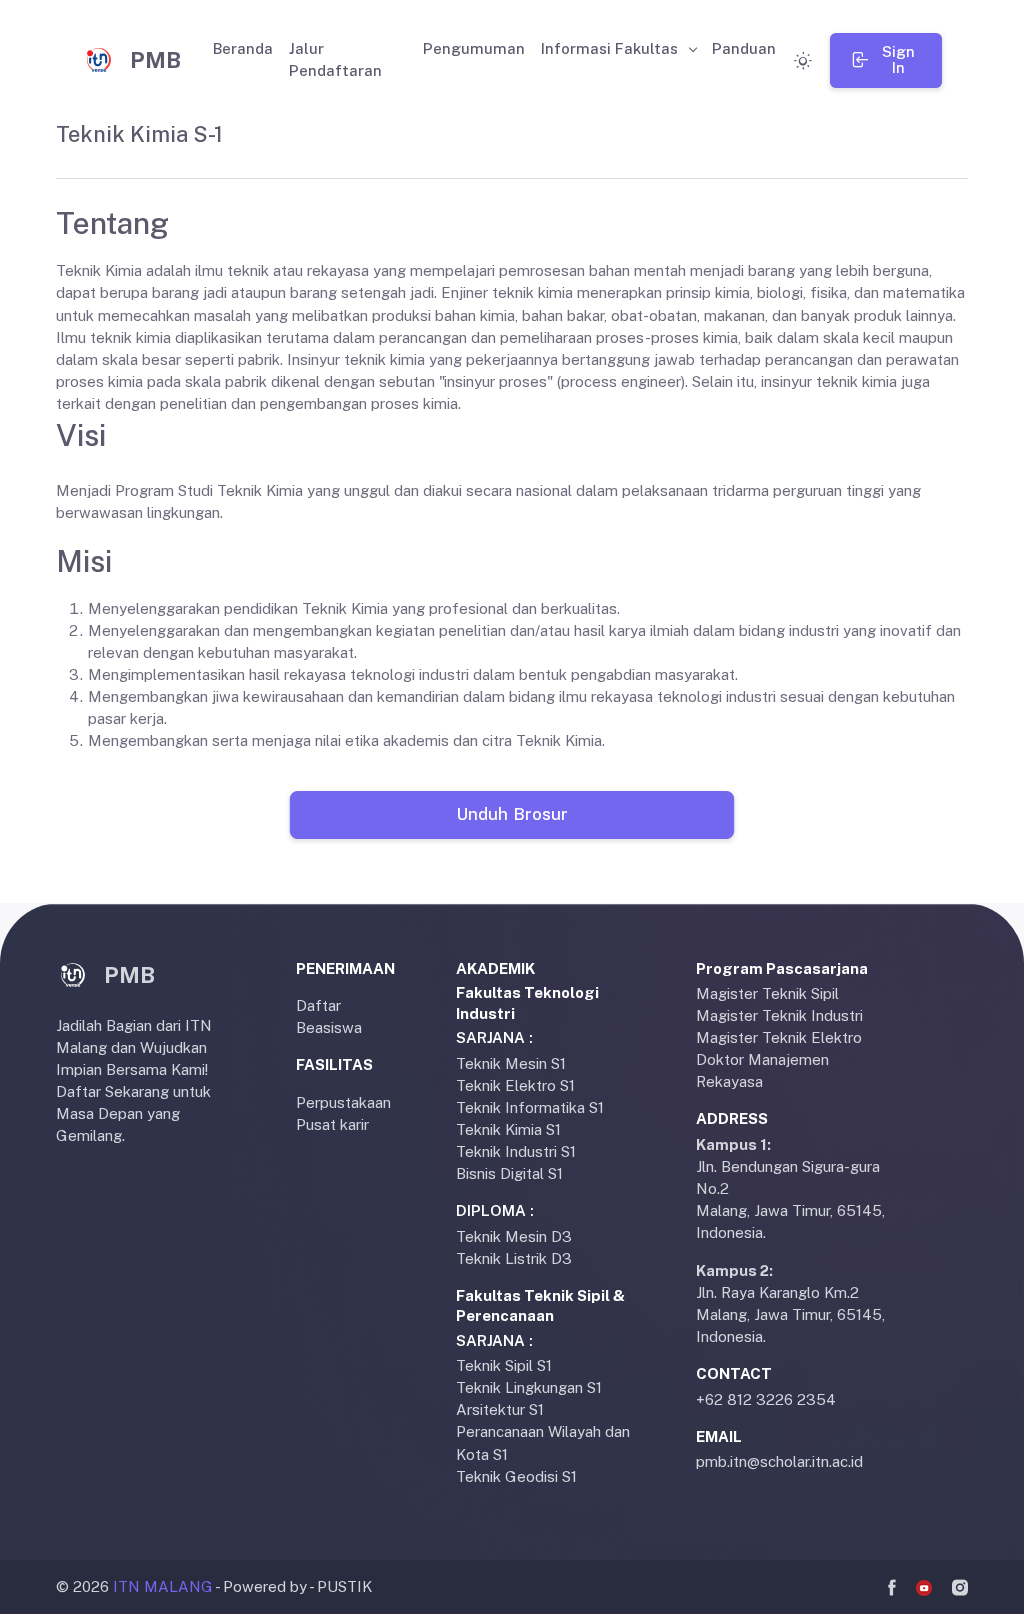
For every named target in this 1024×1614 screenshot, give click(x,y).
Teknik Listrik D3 (514, 1258)
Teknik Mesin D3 (514, 1236)
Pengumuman (474, 48)
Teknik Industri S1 (516, 1151)
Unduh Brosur (511, 814)
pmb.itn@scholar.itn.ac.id (779, 1461)
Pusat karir (332, 1124)
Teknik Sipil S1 (504, 1365)
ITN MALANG (163, 1586)
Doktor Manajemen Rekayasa (762, 1070)
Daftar (318, 1005)
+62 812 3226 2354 (766, 1399)
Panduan (744, 48)
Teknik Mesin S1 (511, 1063)
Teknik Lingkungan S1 (529, 1387)
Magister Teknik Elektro (779, 1037)
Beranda (243, 48)
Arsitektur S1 (500, 1409)
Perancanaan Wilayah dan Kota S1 (543, 1442)
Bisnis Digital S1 (509, 1173)
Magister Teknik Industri (779, 1015)
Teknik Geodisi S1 (516, 1476)
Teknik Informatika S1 (530, 1107)
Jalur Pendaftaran (335, 59)
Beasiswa (329, 1027)
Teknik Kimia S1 (508, 1129)
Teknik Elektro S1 (515, 1085)
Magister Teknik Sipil (767, 993)
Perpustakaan (343, 1102)
